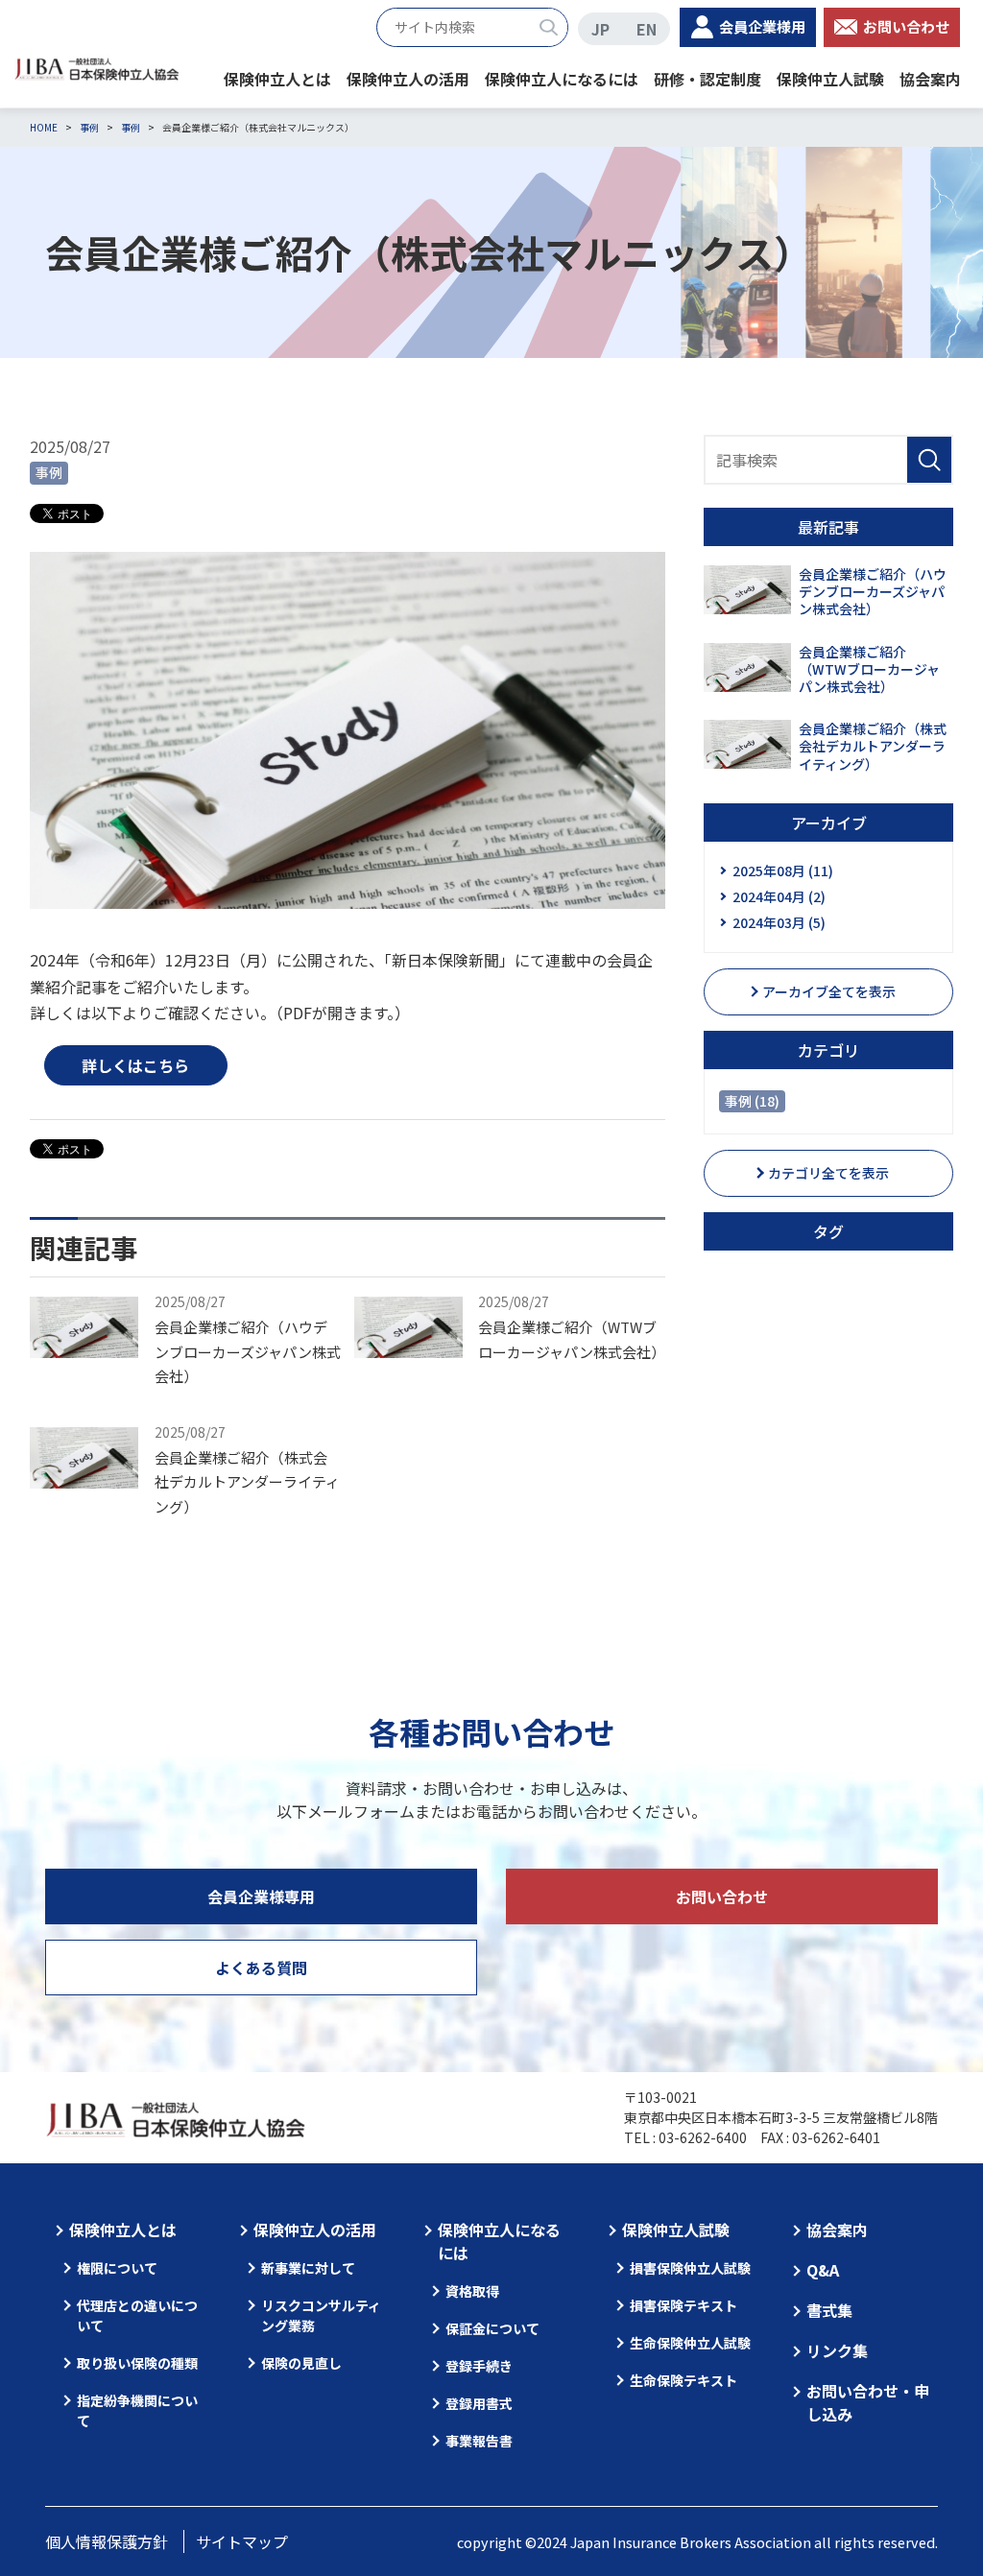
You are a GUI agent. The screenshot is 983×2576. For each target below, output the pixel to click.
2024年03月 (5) (779, 922)
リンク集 (837, 2350)
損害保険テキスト (683, 2305)
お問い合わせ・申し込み (868, 2402)
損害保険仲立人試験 (690, 2268)
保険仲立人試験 (830, 79)
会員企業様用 (762, 26)
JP (600, 29)
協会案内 (930, 79)
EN (647, 29)
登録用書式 (479, 2403)
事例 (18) (752, 1101)
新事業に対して (308, 2268)
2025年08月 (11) (783, 871)
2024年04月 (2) (779, 896)
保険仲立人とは (277, 79)
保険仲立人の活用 (408, 79)
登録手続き (479, 2366)
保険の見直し (301, 2363)
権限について (117, 2268)
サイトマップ (242, 2541)
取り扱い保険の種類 (137, 2363)
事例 (49, 472)
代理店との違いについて (137, 2315)
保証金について (492, 2328)
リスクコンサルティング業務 (321, 2315)
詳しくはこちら (135, 1065)
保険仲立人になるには (562, 79)
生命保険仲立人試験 (690, 2343)
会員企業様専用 (261, 1896)
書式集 (829, 2310)
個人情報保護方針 (107, 2541)
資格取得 (472, 2291)
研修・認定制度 (707, 79)
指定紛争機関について (137, 2410)
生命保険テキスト (683, 2380)
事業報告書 (479, 2441)
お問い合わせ (906, 26)
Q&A (823, 2270)
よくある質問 (261, 1968)
